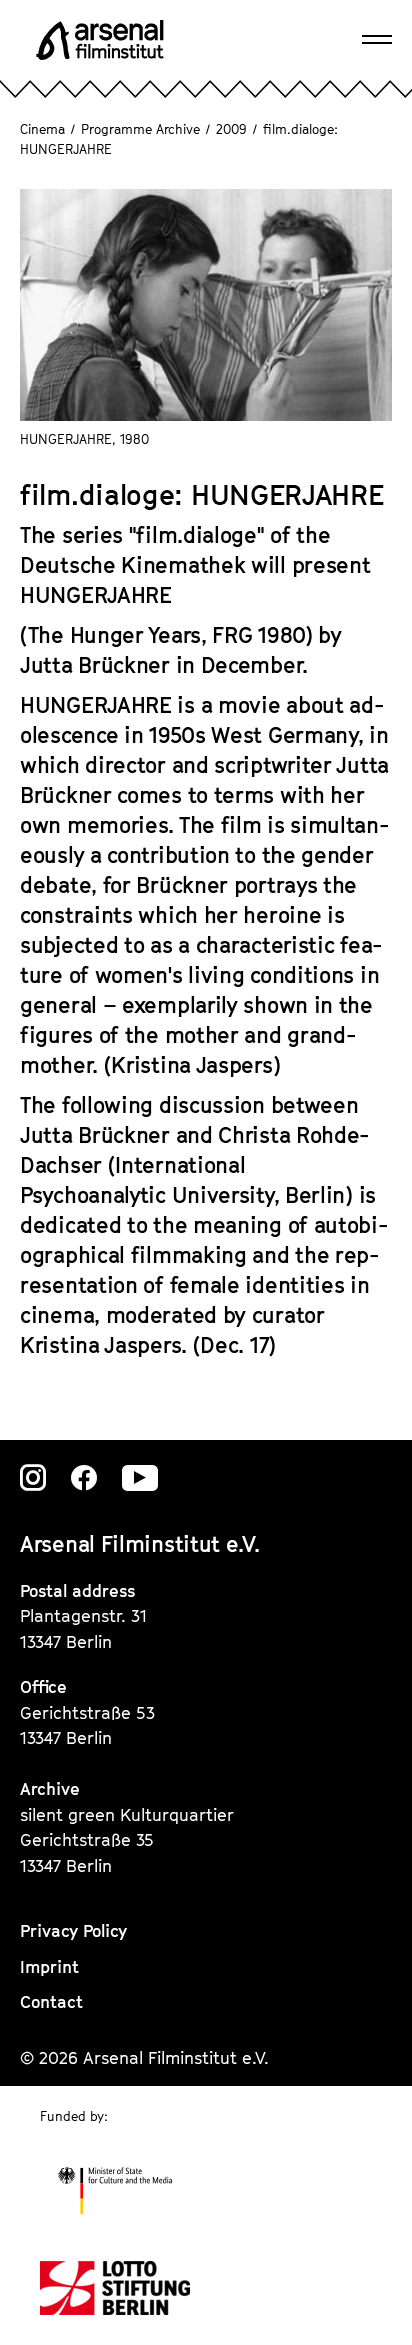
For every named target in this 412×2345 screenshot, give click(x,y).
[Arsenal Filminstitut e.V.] (100, 40)
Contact (51, 2002)
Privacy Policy (73, 1931)
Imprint (49, 1967)
